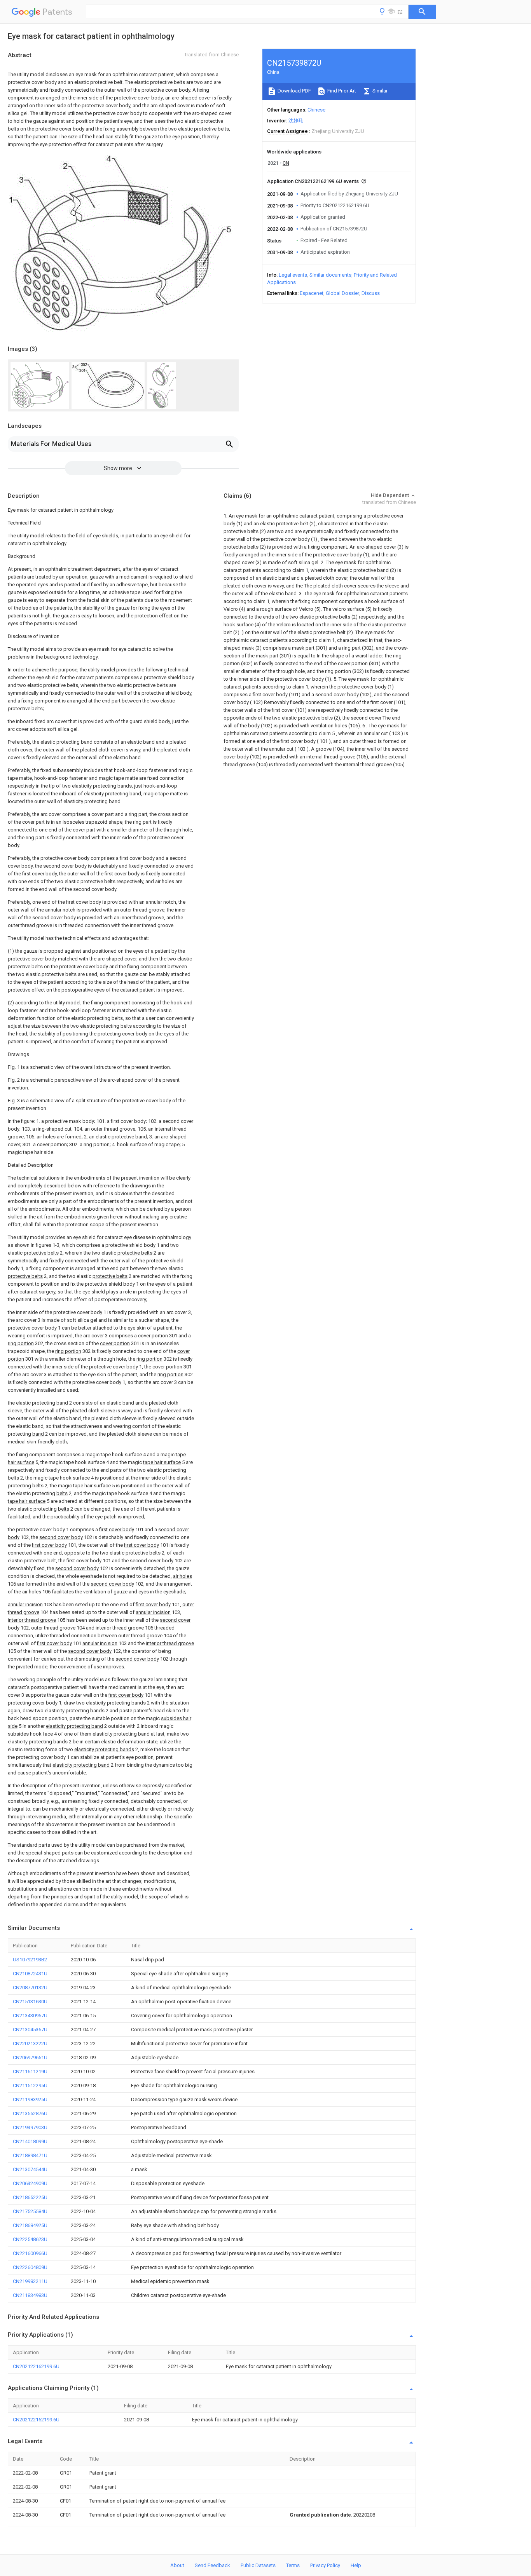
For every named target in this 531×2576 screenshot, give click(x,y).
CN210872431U (30, 1974)
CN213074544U (30, 2169)
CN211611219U (30, 2071)
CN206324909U (30, 2183)
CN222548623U (30, 2239)
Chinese (316, 110)
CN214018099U (30, 2141)
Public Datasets (258, 2565)
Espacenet (312, 293)
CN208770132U (30, 1988)
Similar (379, 91)
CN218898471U (30, 2155)
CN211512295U (30, 2085)
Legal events (293, 275)
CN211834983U (30, 2295)
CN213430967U (30, 2016)
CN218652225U (30, 2197)
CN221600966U (30, 2253)
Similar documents (330, 275)
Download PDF (294, 91)
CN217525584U (30, 2211)
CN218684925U (30, 2225)
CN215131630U (30, 2002)
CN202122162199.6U (36, 2366)
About (177, 2565)
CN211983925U (30, 2099)
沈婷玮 (296, 121)
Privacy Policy (325, 2565)
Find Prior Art (341, 91)
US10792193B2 (30, 1960)
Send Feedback (212, 2565)
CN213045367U (30, 2030)
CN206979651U (30, 2057)
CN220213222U (30, 2044)
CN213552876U (30, 2113)
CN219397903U (30, 2127)
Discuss (371, 293)
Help (356, 2565)
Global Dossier (342, 293)
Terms (293, 2565)
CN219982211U (30, 2281)
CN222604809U (30, 2267)
